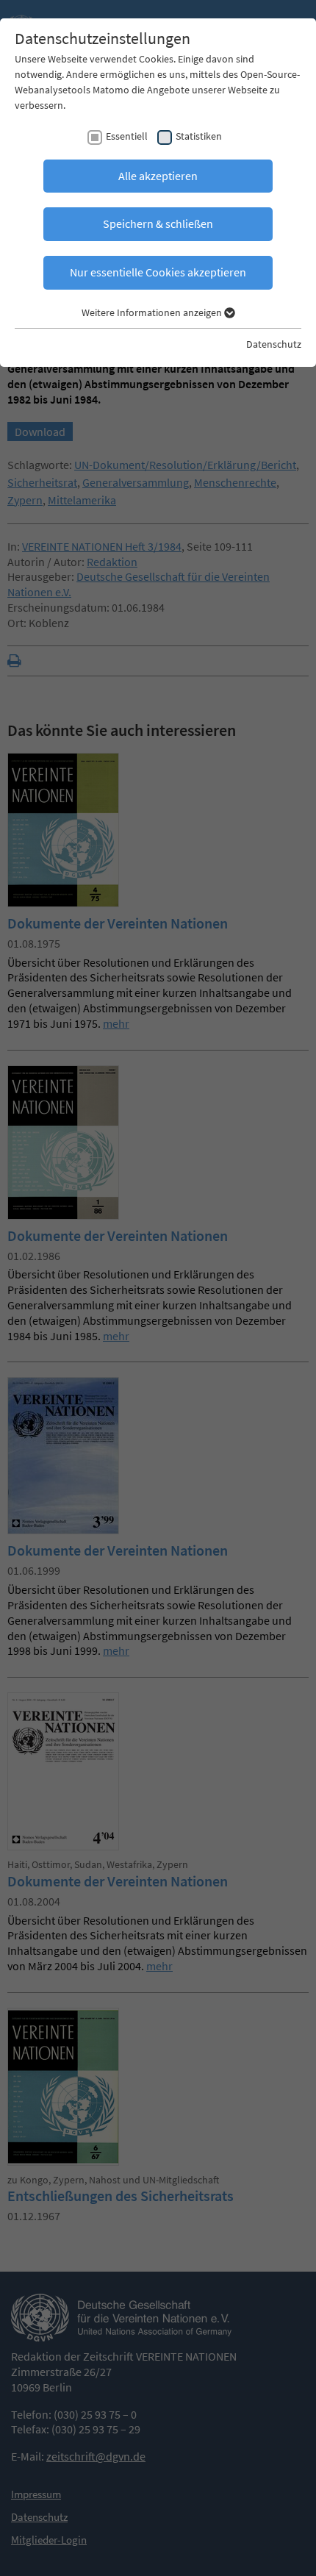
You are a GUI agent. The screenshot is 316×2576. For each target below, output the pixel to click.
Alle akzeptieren (158, 176)
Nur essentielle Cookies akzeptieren (158, 272)
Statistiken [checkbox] (199, 136)
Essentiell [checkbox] (127, 136)
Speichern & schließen (158, 223)
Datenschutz (274, 344)
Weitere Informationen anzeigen (153, 312)
